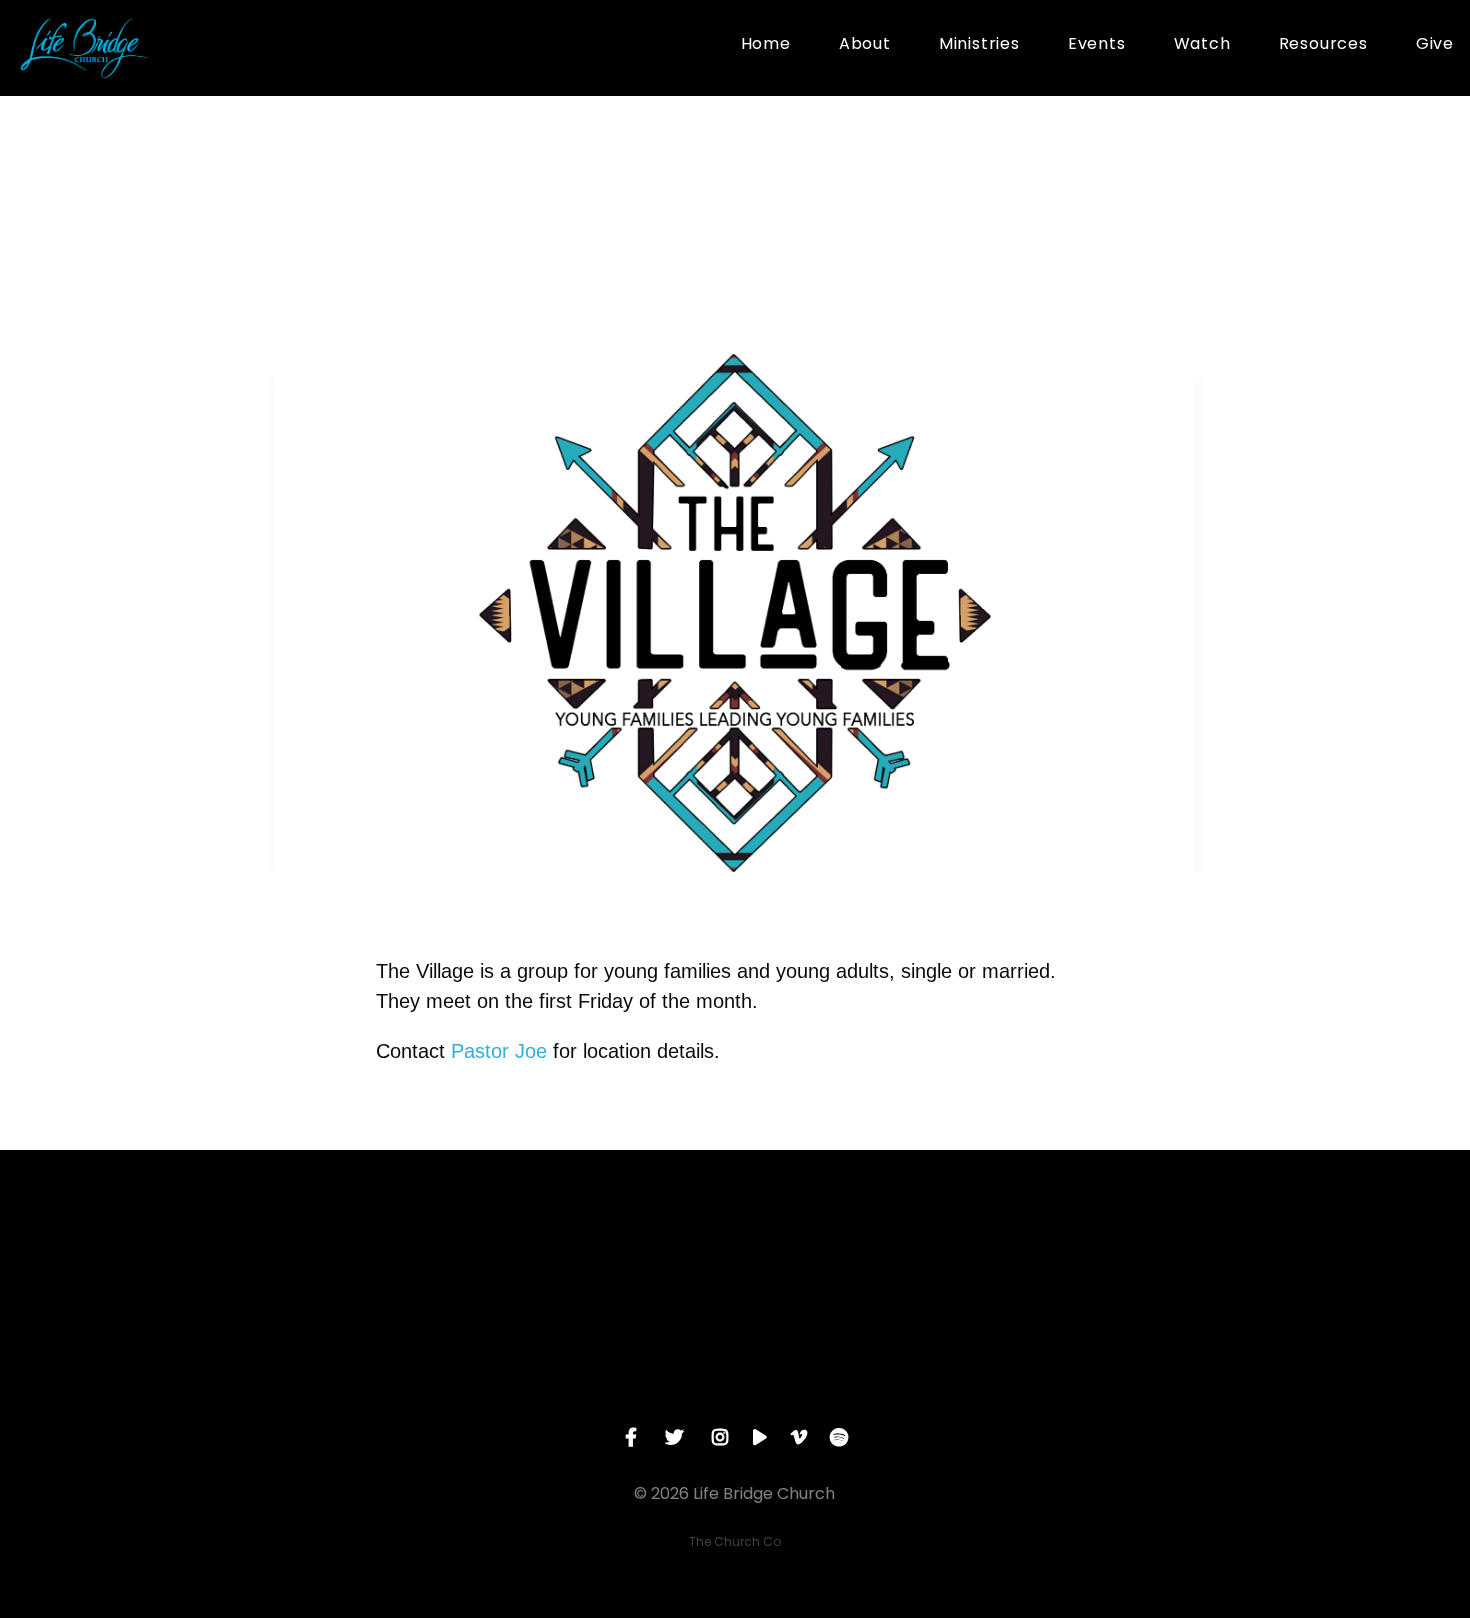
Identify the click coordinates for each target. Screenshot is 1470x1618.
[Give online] (1164, 1260)
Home (766, 45)
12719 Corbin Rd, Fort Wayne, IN (878, 1372)
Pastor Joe (499, 1051)
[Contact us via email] (306, 1260)
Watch (1202, 45)
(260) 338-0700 (591, 1372)
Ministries (979, 45)
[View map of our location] (878, 1260)
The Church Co (735, 1541)
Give (1435, 45)
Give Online (1164, 1372)
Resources (1323, 45)
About (865, 45)
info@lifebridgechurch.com (305, 1372)
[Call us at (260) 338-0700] (592, 1260)
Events (1097, 45)
